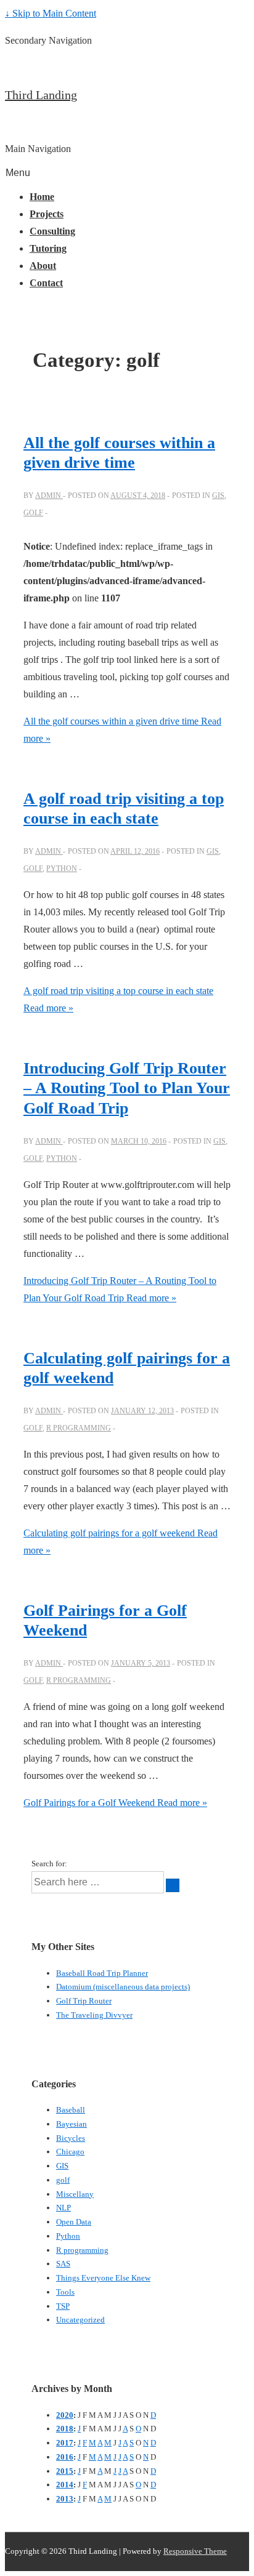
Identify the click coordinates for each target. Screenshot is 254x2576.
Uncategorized (80, 2320)
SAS (63, 2264)
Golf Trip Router (84, 2001)
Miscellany (75, 2194)
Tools (65, 2292)
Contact (46, 283)
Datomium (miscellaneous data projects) (123, 1987)
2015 (65, 2471)
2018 (65, 2429)
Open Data (74, 2222)
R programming (79, 1428)
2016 (65, 2457)
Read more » (115, 1803)
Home (42, 197)
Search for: (49, 1864)
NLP (63, 2208)
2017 (65, 2443)
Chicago (70, 2152)
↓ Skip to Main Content (51, 13)
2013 (65, 2499)
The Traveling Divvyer (94, 2015)
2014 (65, 2485)
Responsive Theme (195, 2551)
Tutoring (48, 248)
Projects (47, 214)
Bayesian (72, 2124)
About (43, 266)
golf (33, 513)
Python (62, 869)
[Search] (173, 1885)
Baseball (71, 2110)
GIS (218, 496)
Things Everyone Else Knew (103, 2278)
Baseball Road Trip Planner (102, 1973)
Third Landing (41, 95)
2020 (65, 2415)
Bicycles (71, 2138)
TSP (63, 2306)
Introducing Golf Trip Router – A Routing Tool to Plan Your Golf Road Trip (127, 1088)
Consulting (52, 231)
